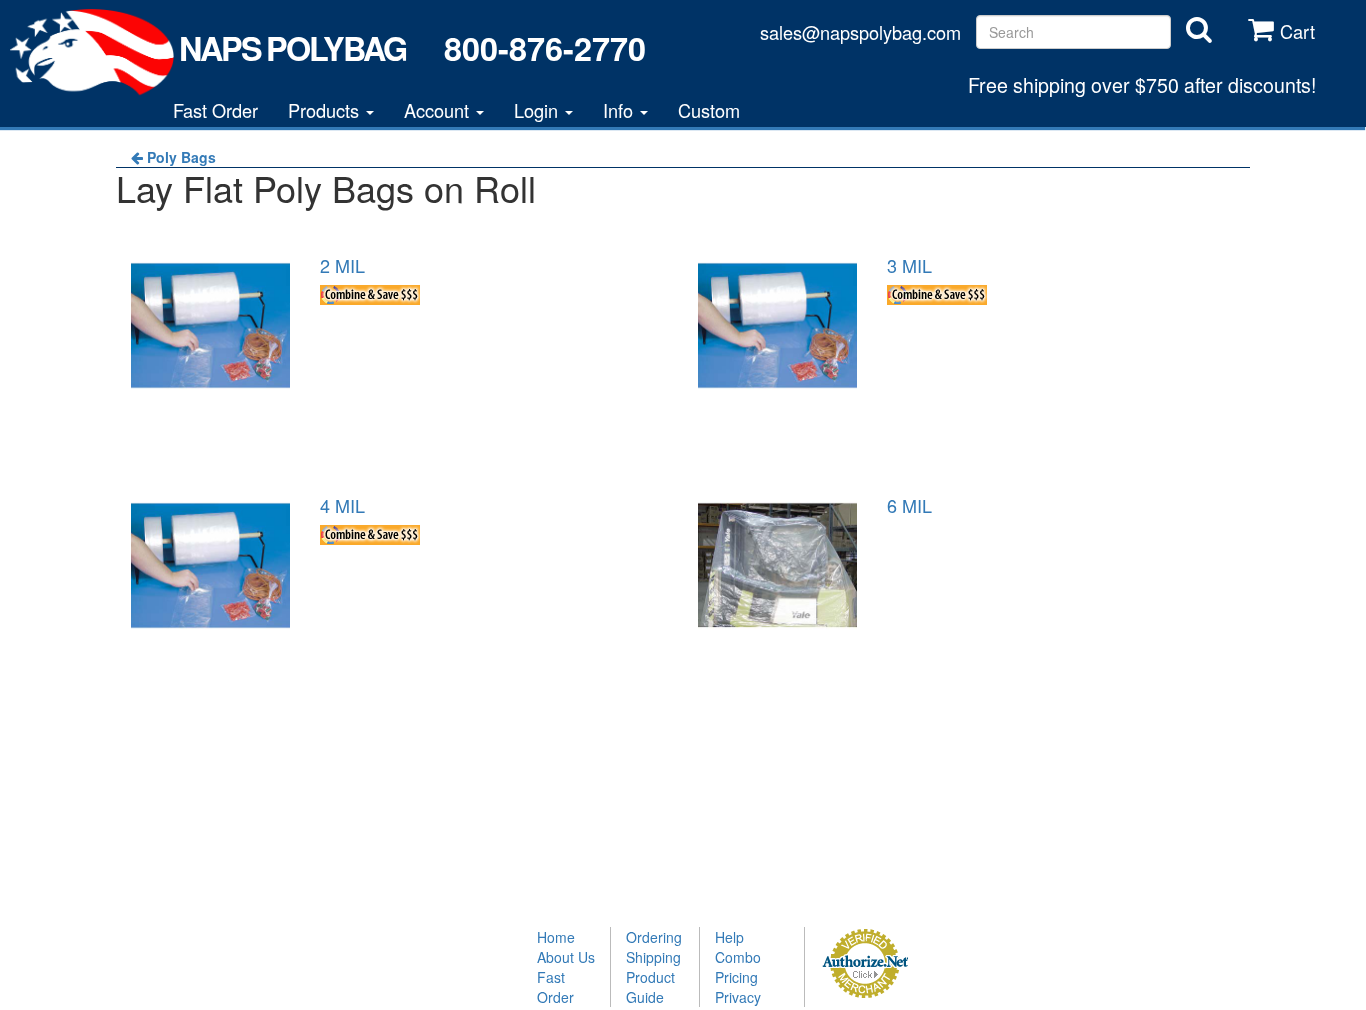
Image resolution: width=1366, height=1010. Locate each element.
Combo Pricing (738, 967)
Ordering (654, 937)
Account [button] (439, 110)
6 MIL (909, 505)
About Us (566, 957)
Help (729, 937)
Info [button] (620, 110)
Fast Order (215, 110)
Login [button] (538, 110)
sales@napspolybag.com (860, 32)
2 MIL (342, 265)
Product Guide (650, 987)
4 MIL (342, 505)
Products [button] (326, 110)
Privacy (738, 997)
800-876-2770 (544, 48)
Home (556, 937)
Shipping (653, 957)
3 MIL (909, 265)
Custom (709, 110)
